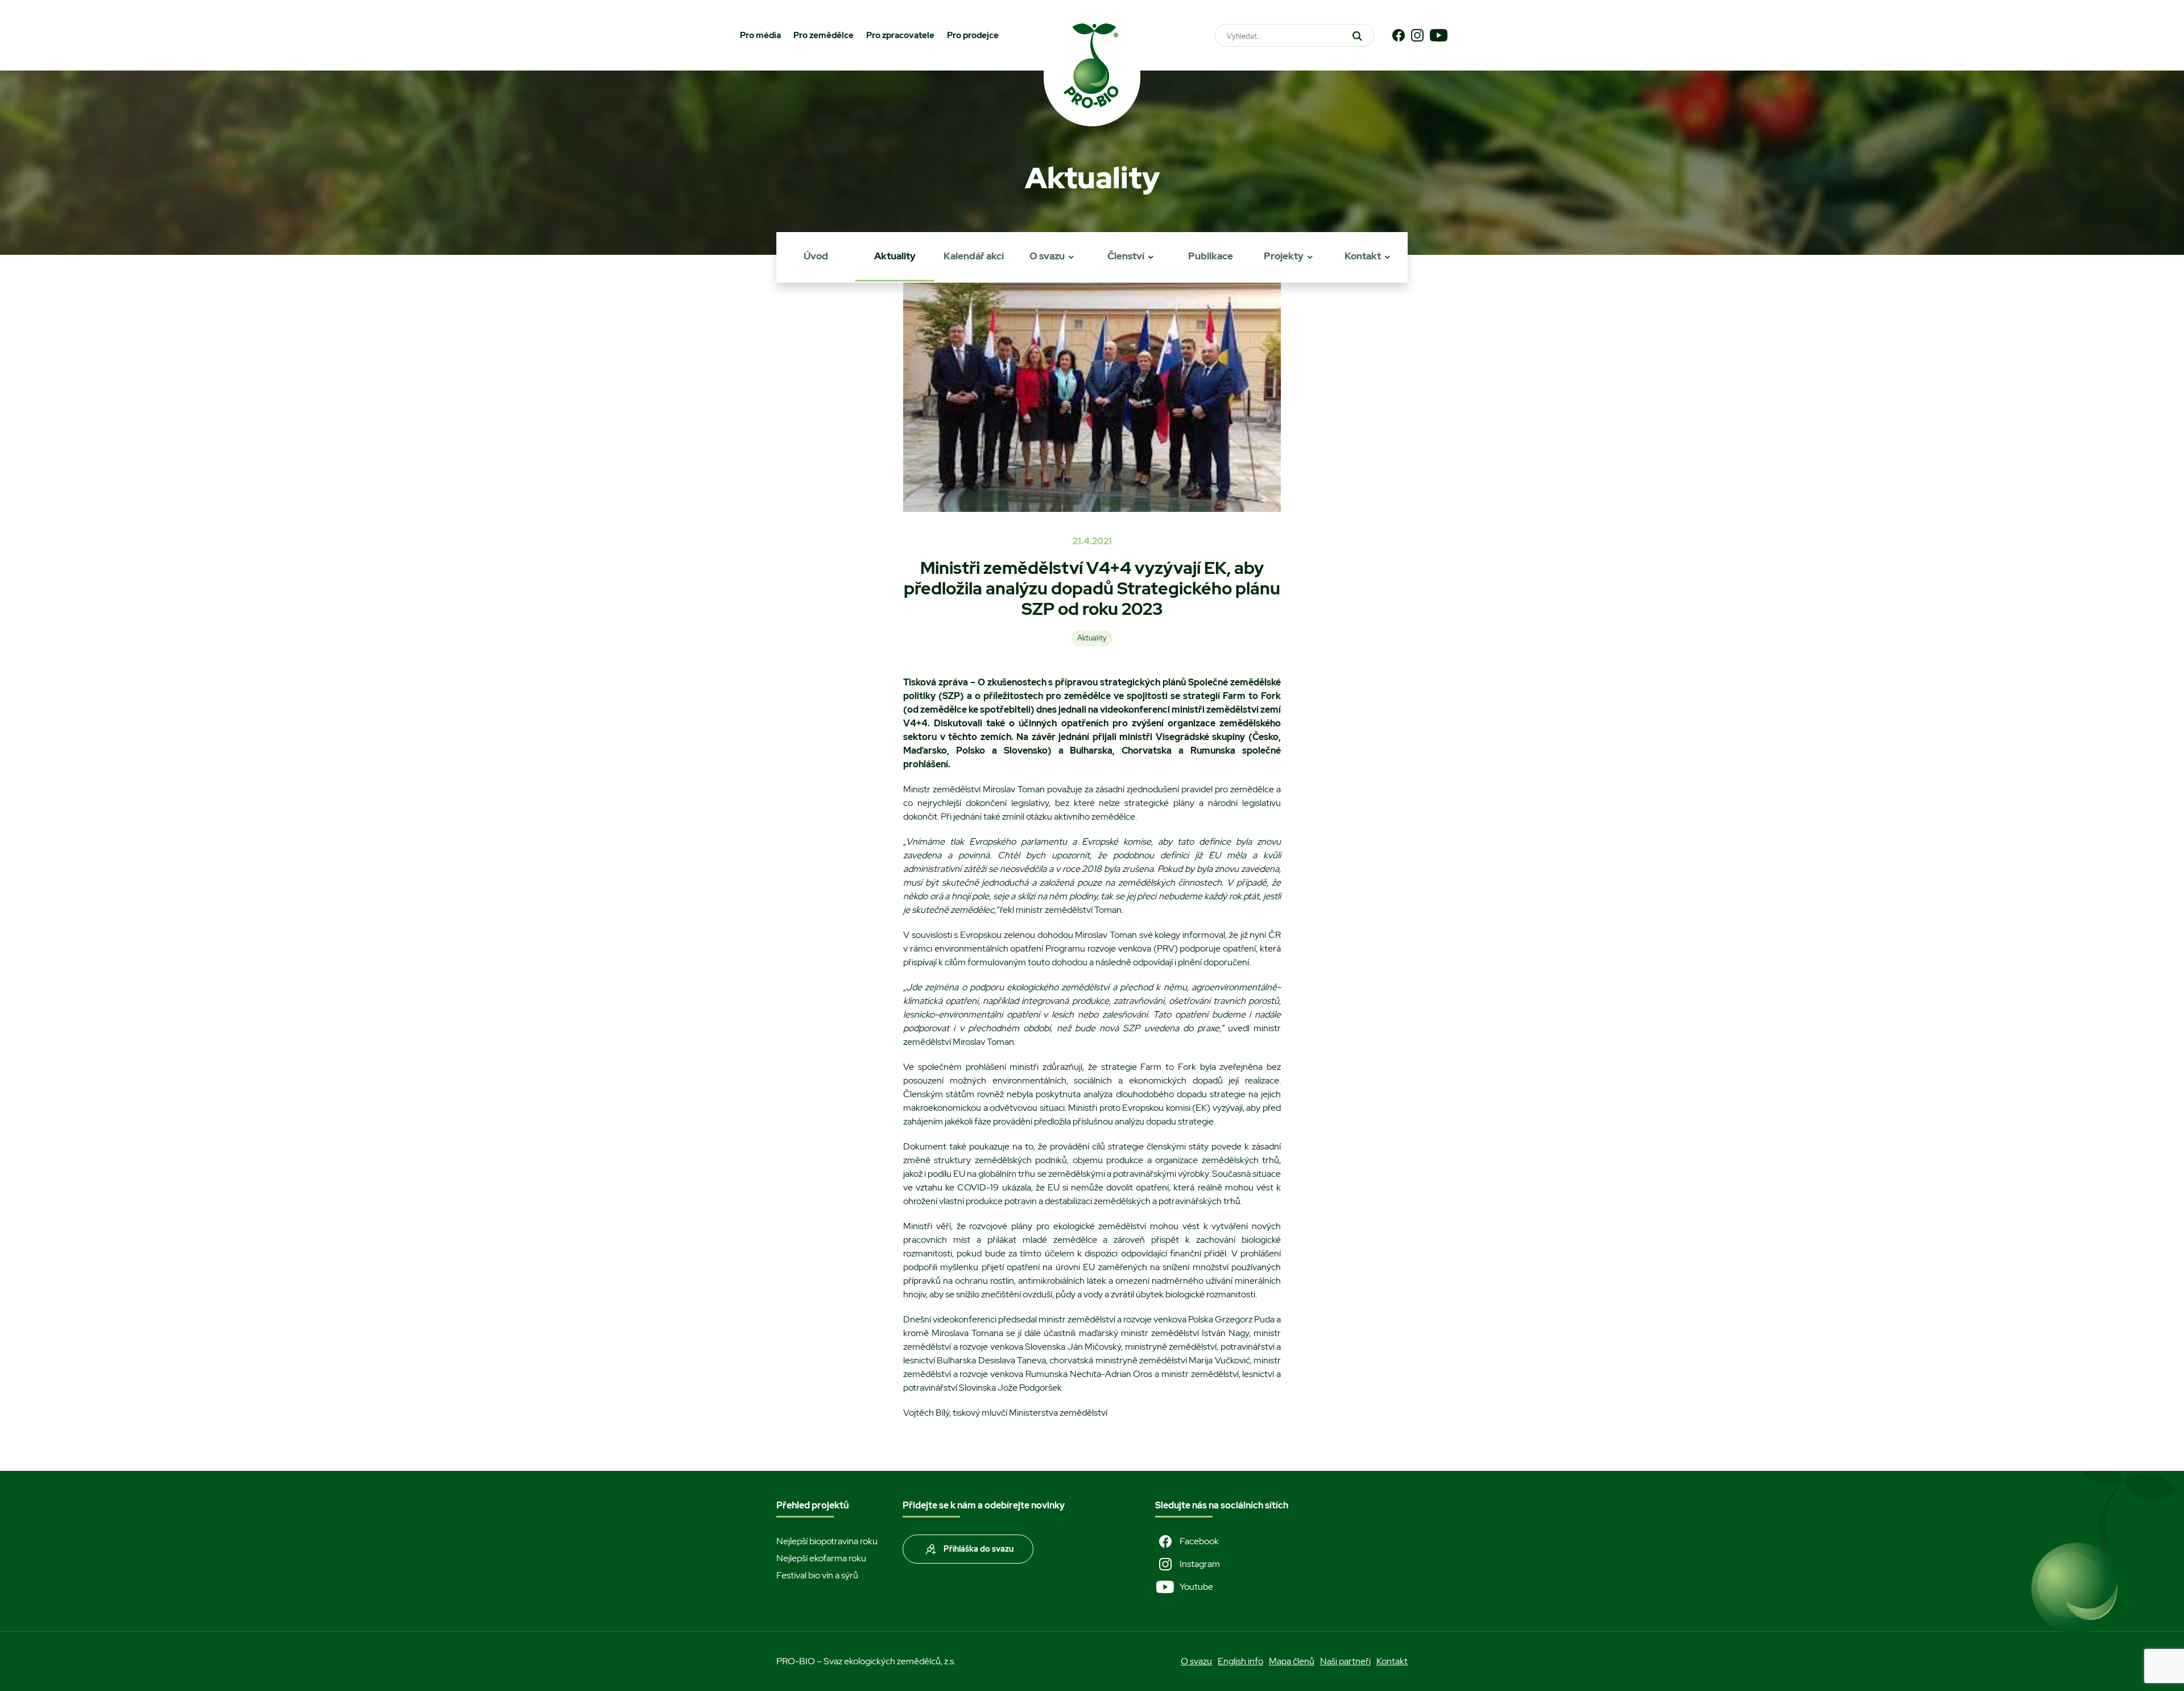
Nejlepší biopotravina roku (827, 1541)
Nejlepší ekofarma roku (821, 1558)
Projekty (1284, 256)
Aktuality (895, 256)
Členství (1126, 256)
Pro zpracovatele (900, 35)
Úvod (816, 256)
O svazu (1047, 256)
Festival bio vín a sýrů (817, 1575)
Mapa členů (1292, 1661)
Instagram (1200, 1564)
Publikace (1211, 256)
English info (1240, 1661)
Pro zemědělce (824, 35)
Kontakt (1363, 256)
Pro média (760, 35)
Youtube (1196, 1587)
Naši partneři (1345, 1661)
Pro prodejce (973, 35)
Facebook (1199, 1541)
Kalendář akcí (974, 256)
